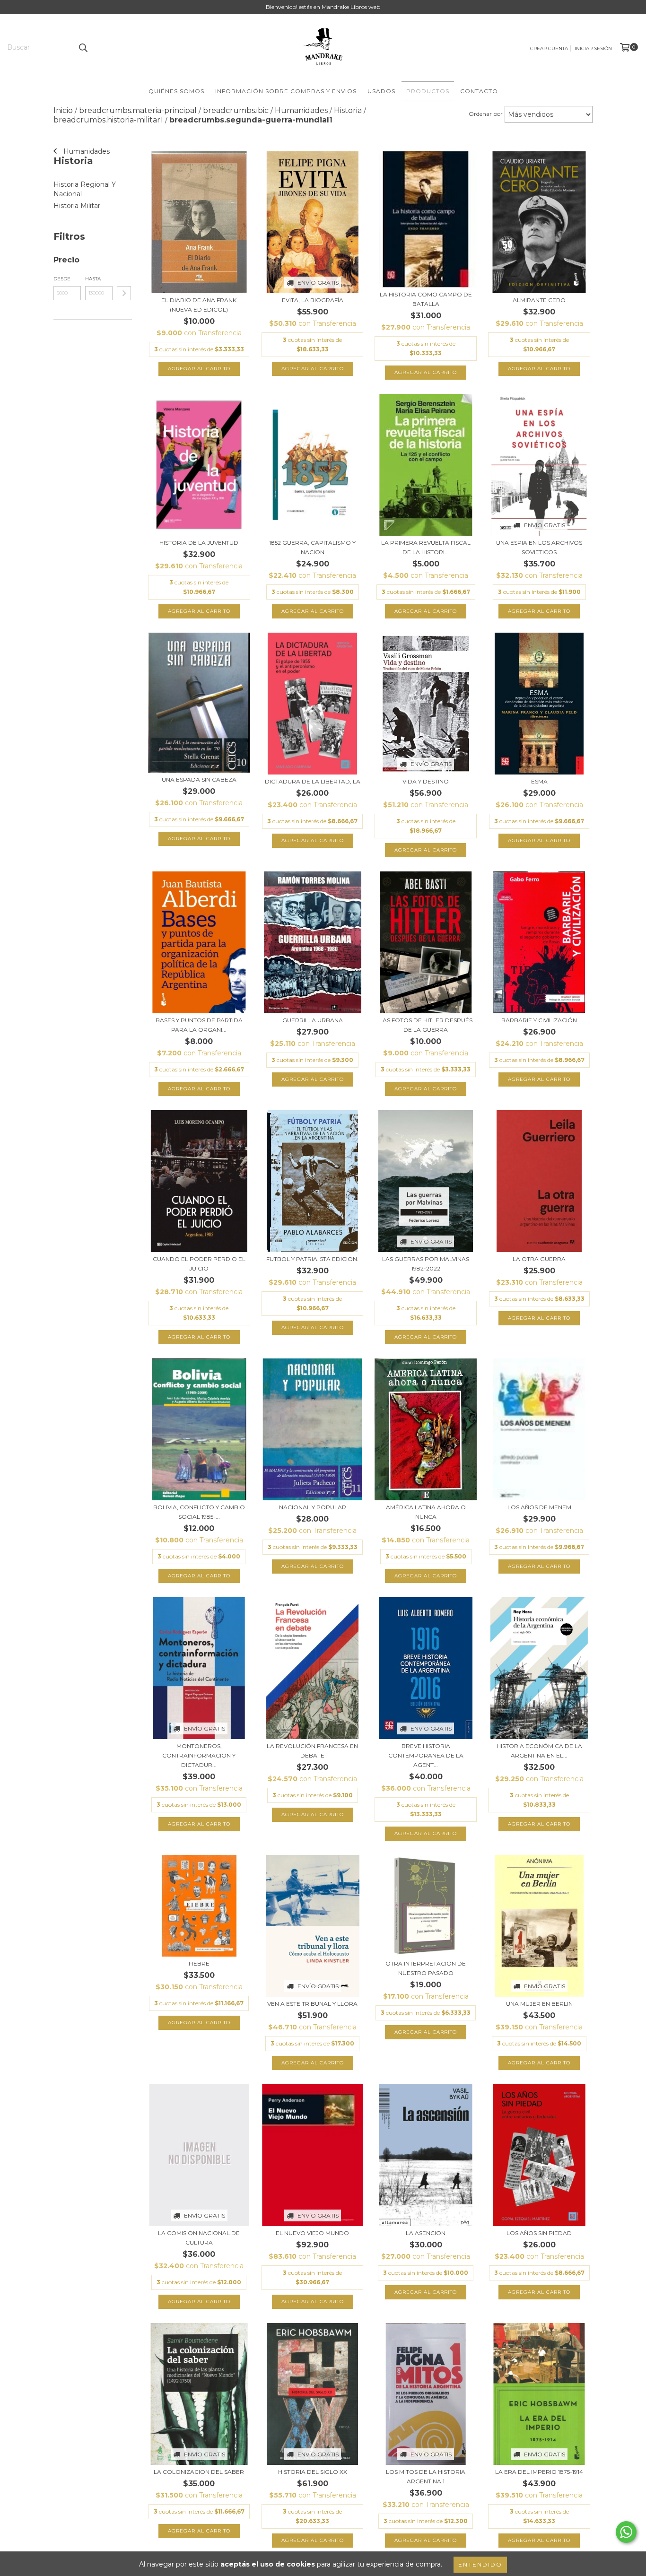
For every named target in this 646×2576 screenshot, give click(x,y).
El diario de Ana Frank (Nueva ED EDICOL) (199, 305)
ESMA (539, 781)
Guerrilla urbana (313, 1020)
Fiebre (199, 1963)
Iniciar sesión (593, 48)
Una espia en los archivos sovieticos (539, 547)
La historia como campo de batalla (426, 299)
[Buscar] (83, 48)
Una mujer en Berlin (539, 2004)
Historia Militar (77, 206)
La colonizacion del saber (199, 2472)
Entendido (480, 2564)
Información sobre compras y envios (286, 91)
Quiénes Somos (176, 91)
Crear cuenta (549, 48)
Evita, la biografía (313, 300)
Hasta (93, 279)
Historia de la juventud (199, 543)
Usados (381, 91)
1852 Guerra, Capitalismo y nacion (312, 547)
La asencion (426, 2233)
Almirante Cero (539, 300)
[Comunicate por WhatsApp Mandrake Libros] (626, 2532)
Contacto (479, 91)
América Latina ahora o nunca (426, 1512)
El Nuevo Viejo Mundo (312, 2233)
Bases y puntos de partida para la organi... (199, 1025)
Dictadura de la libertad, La (313, 781)
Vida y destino (426, 781)
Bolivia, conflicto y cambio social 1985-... (199, 1512)
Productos (428, 91)
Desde (62, 279)
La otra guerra (539, 1259)
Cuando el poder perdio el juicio (199, 1264)
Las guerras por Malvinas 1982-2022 (426, 1264)
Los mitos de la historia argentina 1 (426, 2476)
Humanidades (86, 151)
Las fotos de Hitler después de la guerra (426, 1025)
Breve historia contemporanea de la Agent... (426, 1755)
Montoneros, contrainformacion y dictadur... (199, 1755)
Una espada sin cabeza (199, 779)
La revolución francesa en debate (312, 1751)
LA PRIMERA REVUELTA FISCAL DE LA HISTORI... (426, 547)
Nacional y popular (313, 1507)
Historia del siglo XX (313, 2472)
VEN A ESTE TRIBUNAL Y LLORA (312, 2004)
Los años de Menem (539, 1507)
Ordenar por (486, 114)
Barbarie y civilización (539, 1020)
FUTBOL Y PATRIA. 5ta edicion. (312, 1259)
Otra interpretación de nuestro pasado (426, 1968)
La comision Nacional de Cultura (199, 2238)
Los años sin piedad (539, 2233)
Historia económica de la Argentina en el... (539, 1751)
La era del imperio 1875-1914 (539, 2472)
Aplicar (124, 293)
